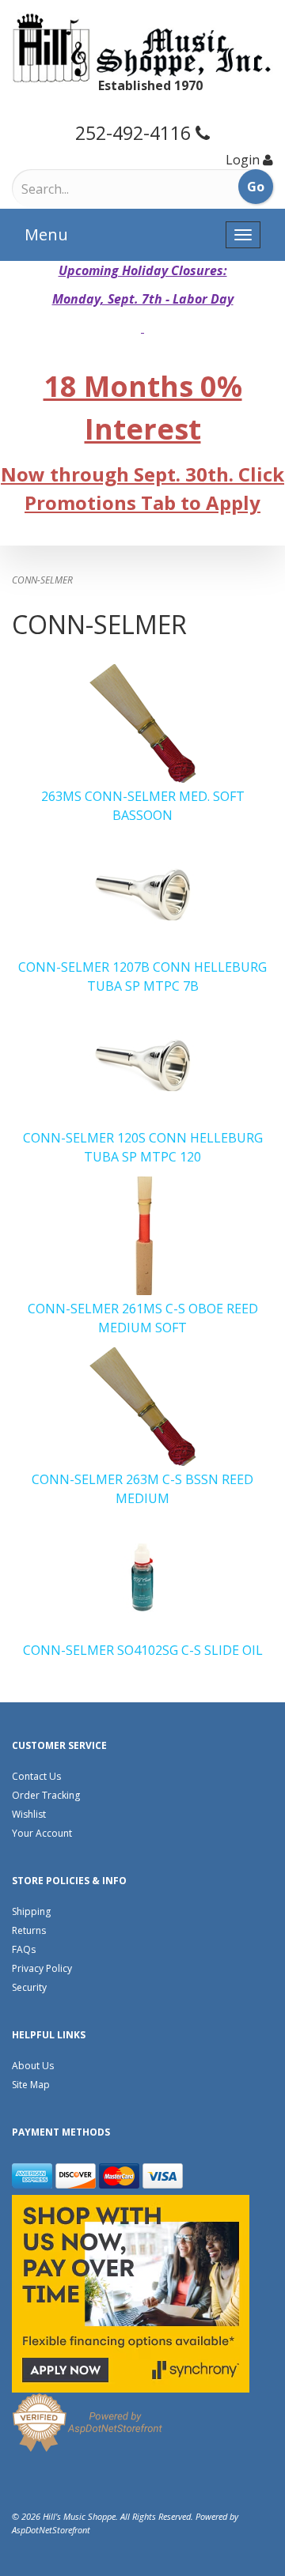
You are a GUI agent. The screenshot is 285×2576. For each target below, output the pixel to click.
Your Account (42, 1833)
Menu (46, 234)
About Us (33, 2066)
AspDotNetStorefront (51, 2530)
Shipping (31, 1911)
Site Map (31, 2085)
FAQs (24, 1949)
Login (243, 160)
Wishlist (29, 1814)
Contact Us (36, 1776)
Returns (29, 1930)
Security (29, 1987)
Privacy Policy (42, 1968)
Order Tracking (46, 1795)
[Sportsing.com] (142, 48)
